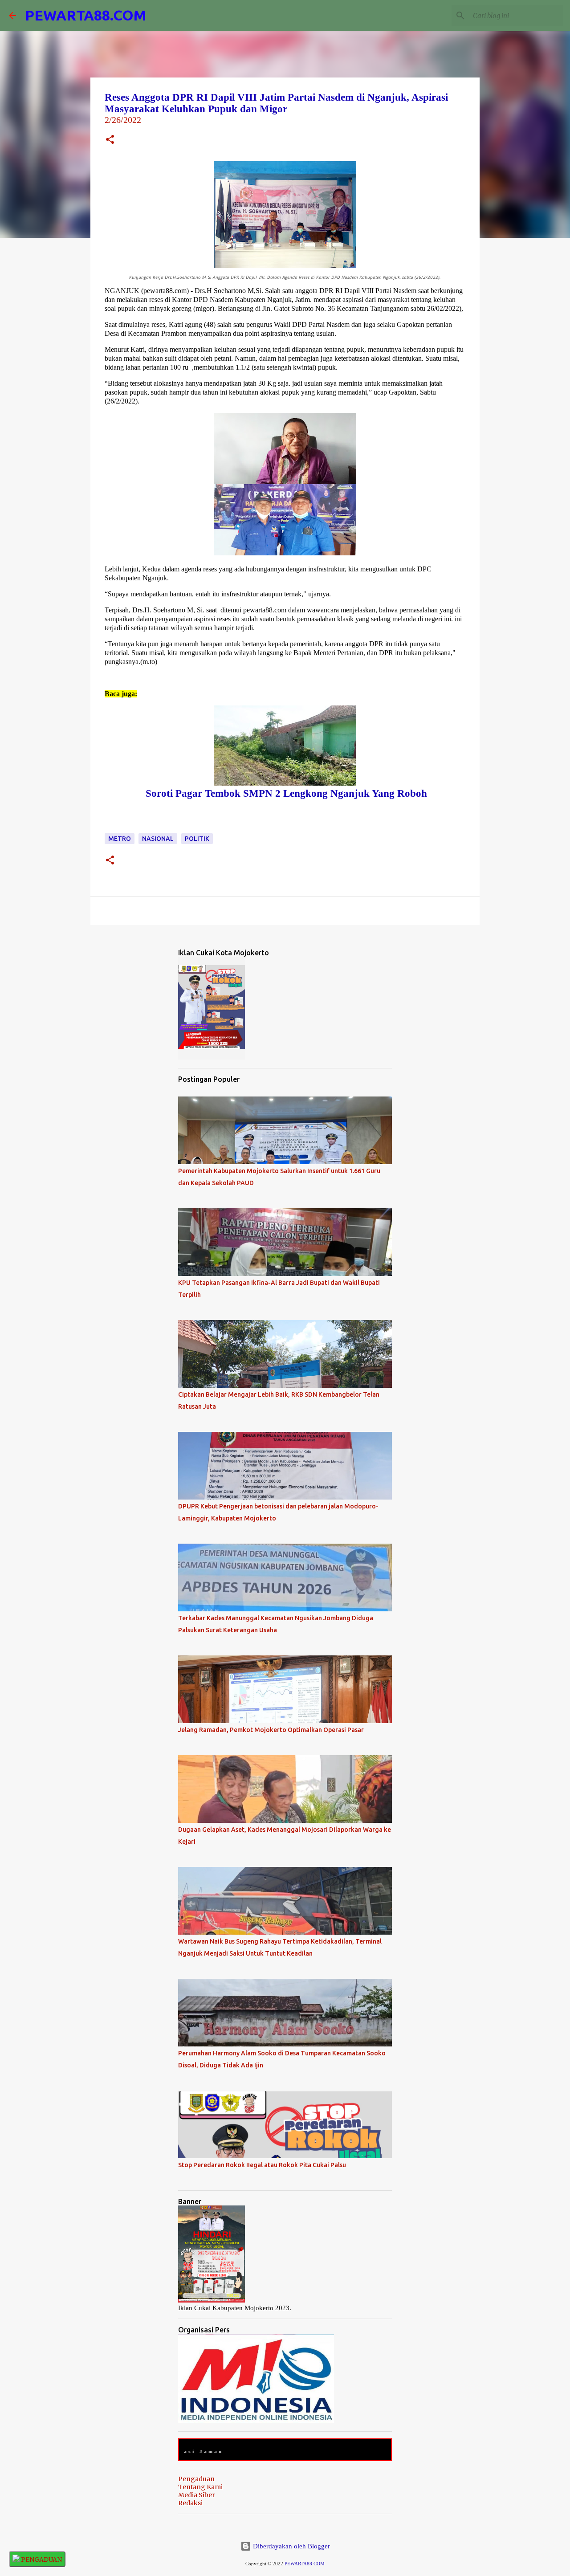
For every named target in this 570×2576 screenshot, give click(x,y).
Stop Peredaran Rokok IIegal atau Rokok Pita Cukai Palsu (262, 2165)
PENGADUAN (41, 2560)
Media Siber (197, 2495)
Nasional (158, 839)
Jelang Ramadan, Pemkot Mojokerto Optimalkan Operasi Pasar (271, 1730)
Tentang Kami (200, 2487)
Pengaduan (196, 2479)
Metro (120, 839)
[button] (110, 141)
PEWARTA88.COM (85, 15)
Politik (197, 839)
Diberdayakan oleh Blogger (291, 2546)
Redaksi (190, 2503)
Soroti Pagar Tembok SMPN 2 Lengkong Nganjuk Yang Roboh (285, 793)
